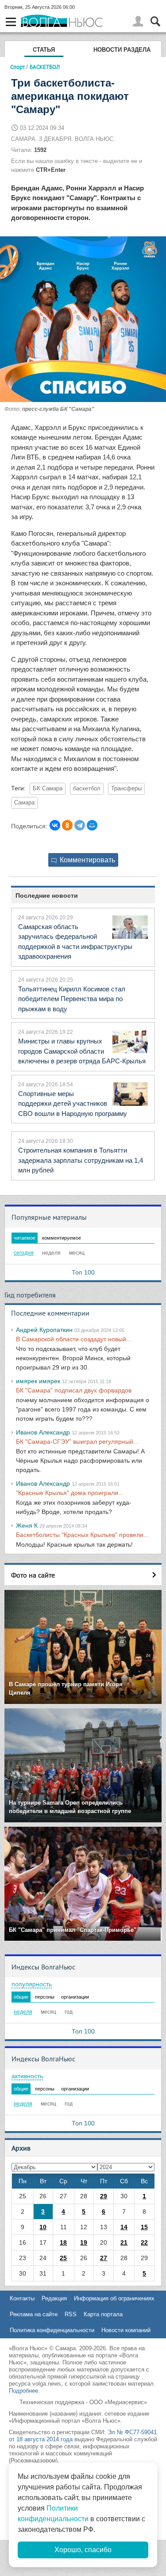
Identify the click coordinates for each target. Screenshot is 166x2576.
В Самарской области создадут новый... (74, 1339)
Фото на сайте (33, 1575)
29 (104, 2196)
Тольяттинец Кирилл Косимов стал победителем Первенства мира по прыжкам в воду (72, 999)
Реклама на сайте (34, 2314)
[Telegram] (80, 825)
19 (84, 2242)
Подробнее (23, 2391)
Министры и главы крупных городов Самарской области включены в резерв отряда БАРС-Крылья (82, 1051)
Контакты (22, 2298)
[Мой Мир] (92, 825)
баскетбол (87, 789)
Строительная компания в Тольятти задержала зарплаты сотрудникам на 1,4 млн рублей (81, 1160)
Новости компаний (126, 2330)
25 (63, 2258)
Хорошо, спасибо (83, 2550)
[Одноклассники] (67, 825)
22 (144, 2242)
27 (104, 2258)
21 (124, 2242)
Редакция (54, 2298)
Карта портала (103, 2314)
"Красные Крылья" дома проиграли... (70, 1493)
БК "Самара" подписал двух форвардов (74, 1390)
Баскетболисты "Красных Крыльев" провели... (82, 1535)
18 (63, 2242)
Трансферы (126, 789)
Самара (24, 803)
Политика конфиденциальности (52, 2330)
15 (144, 2227)
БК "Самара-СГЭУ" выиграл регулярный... (77, 1442)
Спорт (17, 67)
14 (124, 2227)
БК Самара (48, 789)
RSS (71, 2314)
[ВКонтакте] (55, 825)
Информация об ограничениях (114, 2298)
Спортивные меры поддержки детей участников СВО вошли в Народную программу (73, 1104)
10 (43, 2227)
